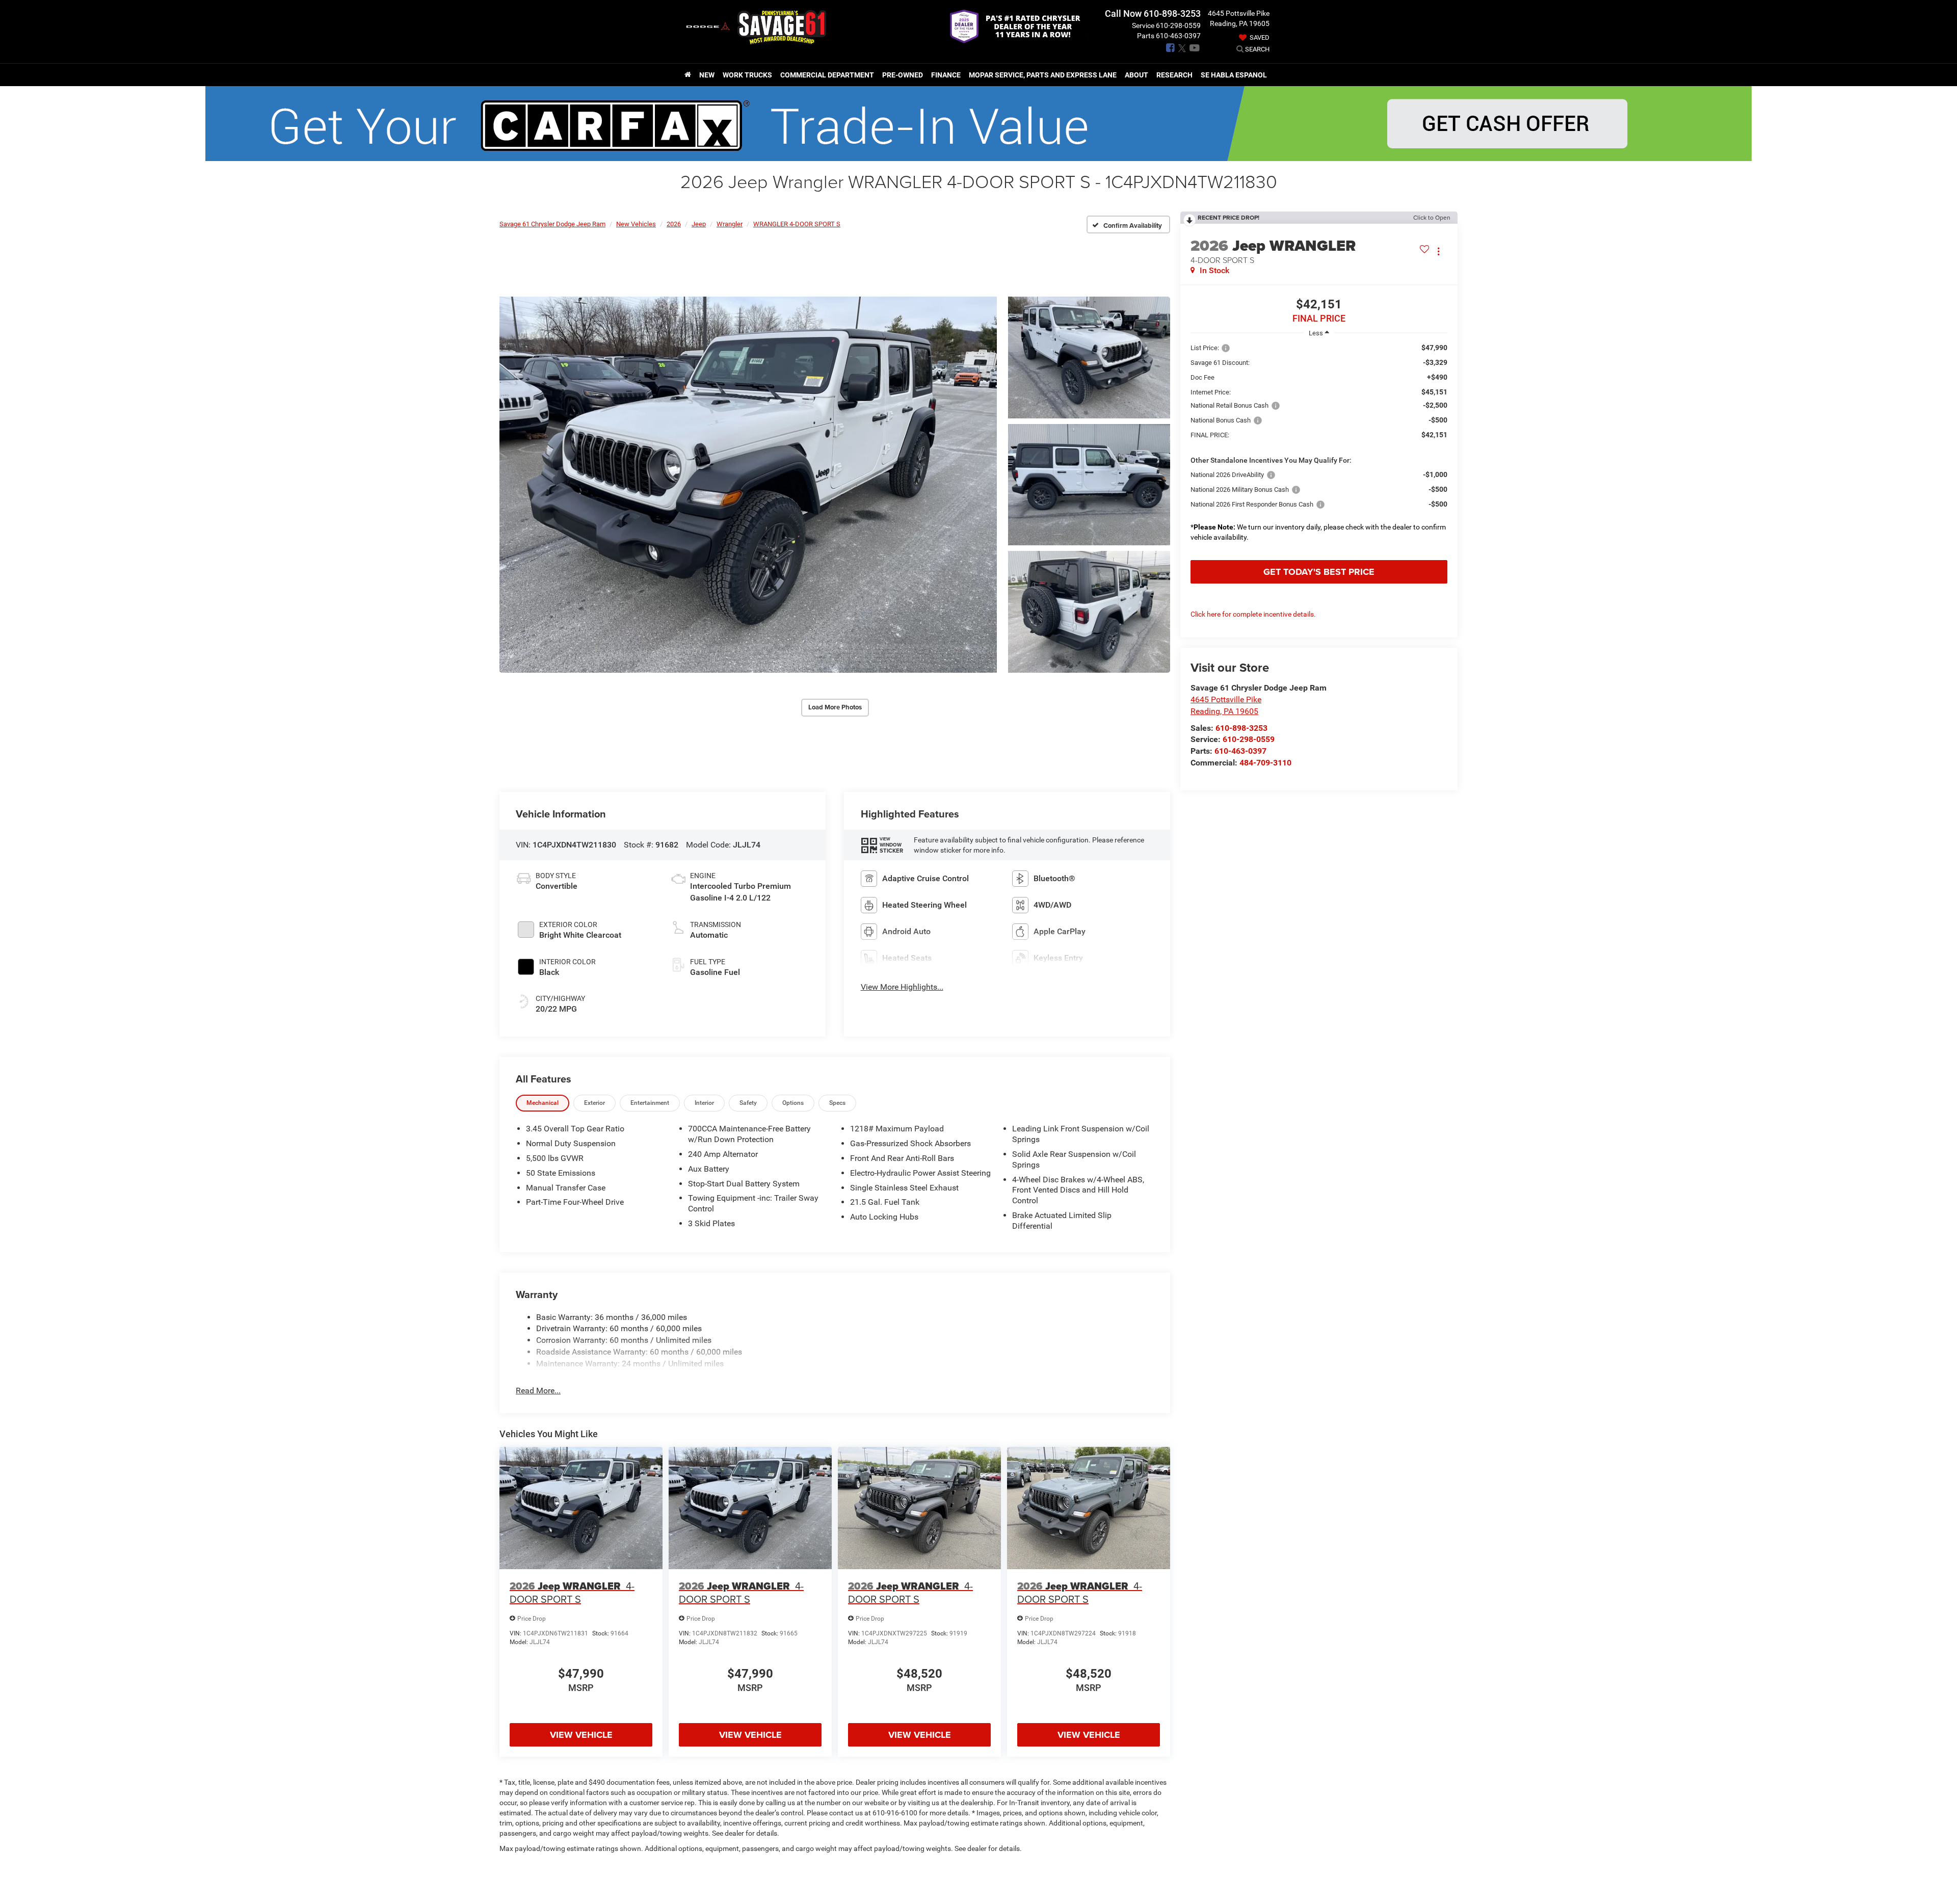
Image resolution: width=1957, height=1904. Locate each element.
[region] (1319, 449)
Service (1143, 25)
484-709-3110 (1265, 763)
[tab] (543, 1103)
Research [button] (1174, 75)
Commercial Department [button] (827, 75)
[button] (748, 485)
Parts (1146, 36)
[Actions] (1438, 251)
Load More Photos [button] (835, 707)
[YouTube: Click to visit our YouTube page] (1195, 48)
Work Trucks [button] (747, 75)
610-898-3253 (1241, 728)
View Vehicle (581, 1735)
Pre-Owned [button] (903, 75)
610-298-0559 (1249, 739)
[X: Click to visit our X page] (1182, 48)
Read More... (538, 1391)
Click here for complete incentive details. (1253, 614)
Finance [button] (946, 75)
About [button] (1136, 75)
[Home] (688, 75)
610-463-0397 (1240, 751)
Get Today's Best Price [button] (1319, 572)
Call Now (1123, 14)
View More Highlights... (902, 987)
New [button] (707, 75)
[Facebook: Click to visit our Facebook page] (1170, 48)
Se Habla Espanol (1234, 75)
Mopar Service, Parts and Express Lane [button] (1043, 75)
